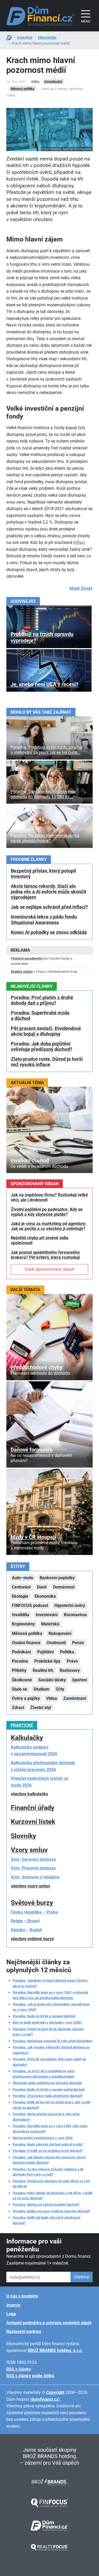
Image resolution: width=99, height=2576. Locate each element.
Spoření (79, 1680)
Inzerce (13, 2305)
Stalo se (20, 1689)
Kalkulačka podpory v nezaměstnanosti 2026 (34, 1751)
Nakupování (60, 1633)
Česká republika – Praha (34, 1912)
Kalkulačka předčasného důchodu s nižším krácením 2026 (43, 1766)
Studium (41, 1689)
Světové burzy (32, 1903)
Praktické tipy (47, 1661)
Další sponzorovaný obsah (50, 1269)
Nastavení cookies (24, 2331)
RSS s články (19, 2369)
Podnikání (21, 1652)
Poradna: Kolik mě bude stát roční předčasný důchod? (47, 2220)
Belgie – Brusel (25, 1921)
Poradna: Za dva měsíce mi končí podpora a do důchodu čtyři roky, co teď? (48, 2172)
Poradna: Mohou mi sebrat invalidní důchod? (46, 2205)
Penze (78, 1643)
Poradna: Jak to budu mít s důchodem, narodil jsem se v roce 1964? (51, 2007)
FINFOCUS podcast (30, 1605)
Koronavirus (75, 1615)
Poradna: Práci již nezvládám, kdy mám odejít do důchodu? (49, 2062)
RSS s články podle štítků (30, 2376)
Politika (67, 1652)
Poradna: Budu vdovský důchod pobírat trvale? (48, 2144)
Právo (72, 1661)
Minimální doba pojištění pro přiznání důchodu (47, 2083)
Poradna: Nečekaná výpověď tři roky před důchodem (53, 2041)
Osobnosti (56, 1643)
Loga (11, 2314)
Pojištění (45, 1652)
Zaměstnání (75, 1698)
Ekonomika (47, 37)
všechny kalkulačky (29, 1794)
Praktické (22, 1725)
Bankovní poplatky (57, 1578)
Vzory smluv (29, 1850)
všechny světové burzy (32, 1939)
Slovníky (23, 1836)
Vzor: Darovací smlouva (33, 1859)
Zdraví (18, 1708)
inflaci (79, 542)
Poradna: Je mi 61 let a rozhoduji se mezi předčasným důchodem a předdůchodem (44, 2074)
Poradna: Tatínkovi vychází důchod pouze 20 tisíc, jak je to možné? (51, 1983)
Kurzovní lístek (33, 1822)
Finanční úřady (33, 1808)
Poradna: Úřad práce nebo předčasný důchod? (48, 2096)
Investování (53, 81)
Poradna (20, 1661)
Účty (60, 1689)
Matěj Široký (81, 588)
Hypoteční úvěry (70, 1605)
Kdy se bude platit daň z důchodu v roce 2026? (47, 2022)
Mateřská (50, 1624)
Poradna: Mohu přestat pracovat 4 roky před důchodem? (46, 2117)
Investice (25, 37)
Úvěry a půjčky (26, 1698)
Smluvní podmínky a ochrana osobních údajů (49, 2323)
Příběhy (19, 1670)
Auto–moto (23, 1578)
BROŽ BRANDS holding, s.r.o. (55, 2350)
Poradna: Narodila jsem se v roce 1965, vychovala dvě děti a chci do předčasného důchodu (50, 1995)
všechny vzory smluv (30, 1886)
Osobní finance (26, 1643)
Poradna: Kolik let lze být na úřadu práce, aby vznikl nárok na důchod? (51, 2105)
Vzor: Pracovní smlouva (33, 1868)
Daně (42, 1587)
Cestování (21, 1587)
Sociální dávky (52, 1680)
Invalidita (21, 1615)
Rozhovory (70, 1670)
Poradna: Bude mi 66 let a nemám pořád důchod (49, 2089)
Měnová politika (22, 89)
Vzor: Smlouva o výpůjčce (35, 1877)
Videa (52, 1698)
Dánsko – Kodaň (26, 1930)
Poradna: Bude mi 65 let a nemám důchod (44, 2016)
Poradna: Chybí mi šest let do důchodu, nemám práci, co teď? (48, 2032)
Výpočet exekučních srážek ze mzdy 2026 (40, 1782)
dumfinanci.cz (45, 2399)
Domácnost (64, 1587)
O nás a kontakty (22, 2296)
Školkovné (22, 1680)
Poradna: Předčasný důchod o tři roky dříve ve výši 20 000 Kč (51, 2184)
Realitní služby (22, 972)
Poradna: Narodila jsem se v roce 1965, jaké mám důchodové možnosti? (50, 2129)
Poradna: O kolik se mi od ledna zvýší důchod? (48, 2151)
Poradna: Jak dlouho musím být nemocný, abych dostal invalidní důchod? (49, 2160)
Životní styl (41, 1708)
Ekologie (20, 1596)
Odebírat (82, 2277)
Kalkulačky (27, 1738)
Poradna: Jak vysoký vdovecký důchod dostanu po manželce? (51, 2050)
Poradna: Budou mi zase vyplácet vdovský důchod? (51, 2211)
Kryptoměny (23, 1624)
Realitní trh (43, 1670)
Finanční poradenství (27, 958)
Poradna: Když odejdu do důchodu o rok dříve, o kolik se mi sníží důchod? (53, 2196)
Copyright (55, 2392)
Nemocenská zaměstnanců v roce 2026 (43, 2138)
